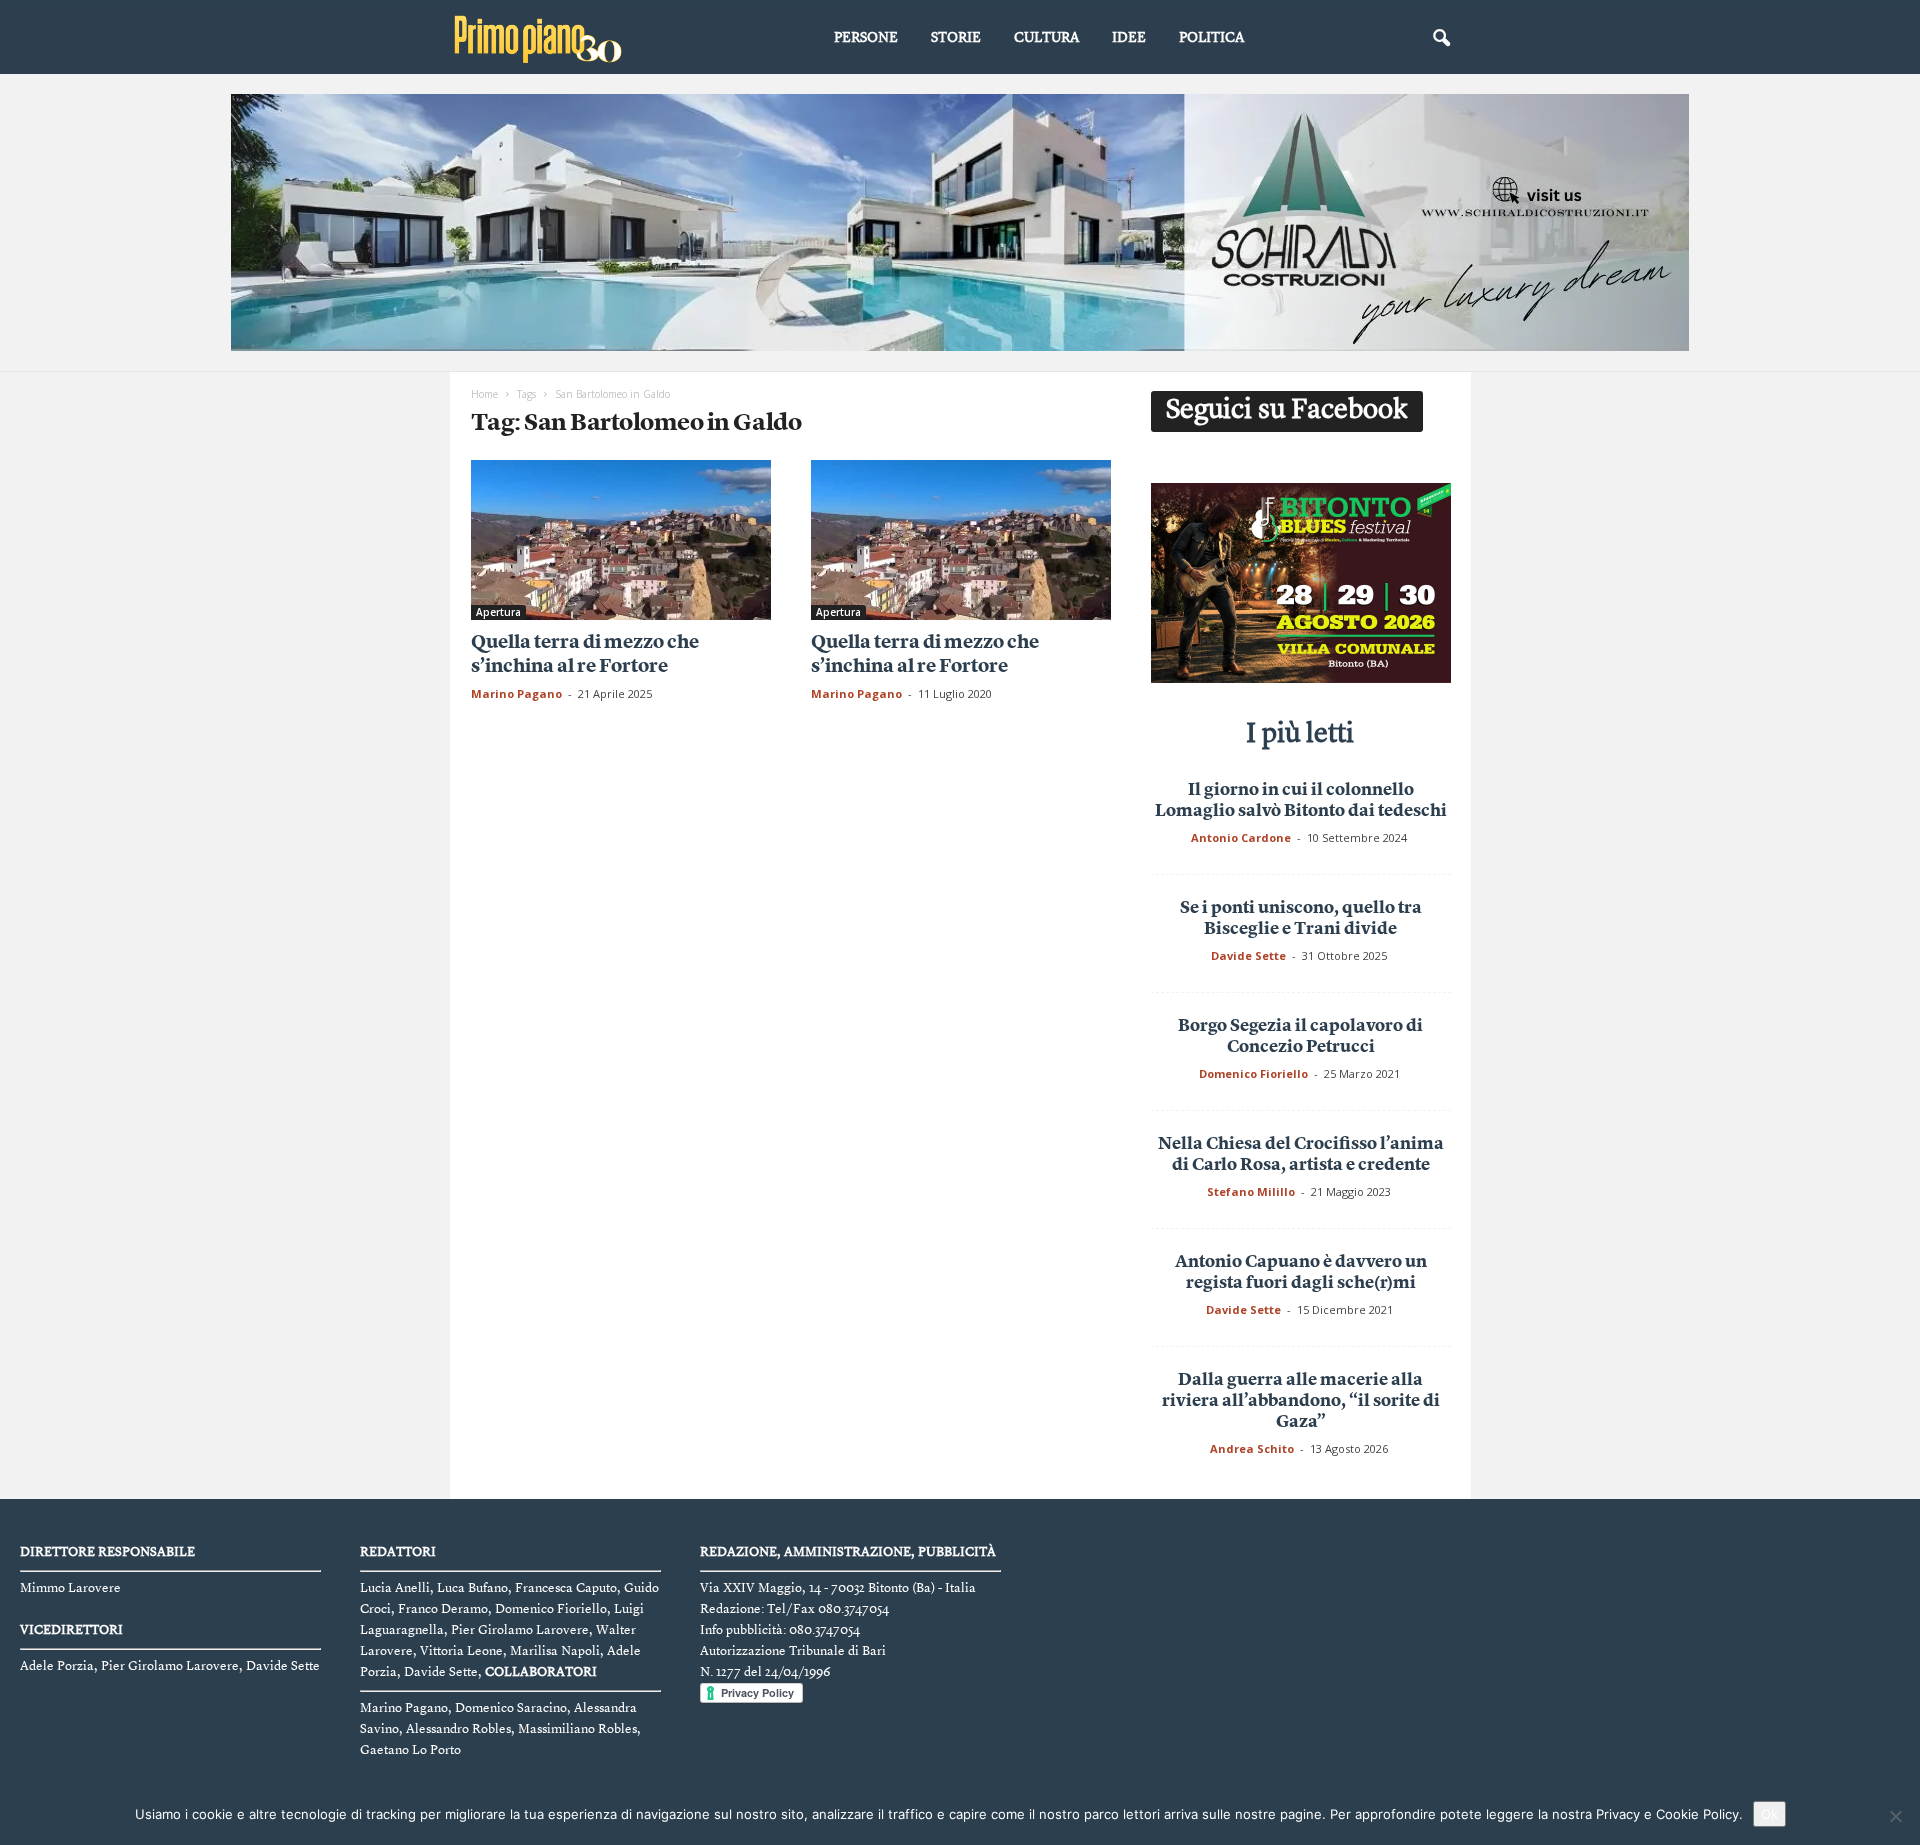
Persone (866, 38)
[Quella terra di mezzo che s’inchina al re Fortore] (621, 540)
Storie (956, 38)
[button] (1441, 39)
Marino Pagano (516, 693)
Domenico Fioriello (1253, 1073)
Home (484, 394)
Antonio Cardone (1241, 837)
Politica (1211, 38)
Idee (1129, 38)
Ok (1769, 1814)
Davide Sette (1248, 955)
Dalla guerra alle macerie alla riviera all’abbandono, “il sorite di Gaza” (1301, 1401)
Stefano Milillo (1251, 1191)
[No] (1895, 1816)
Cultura (1046, 38)
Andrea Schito (1252, 1448)
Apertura (498, 612)
